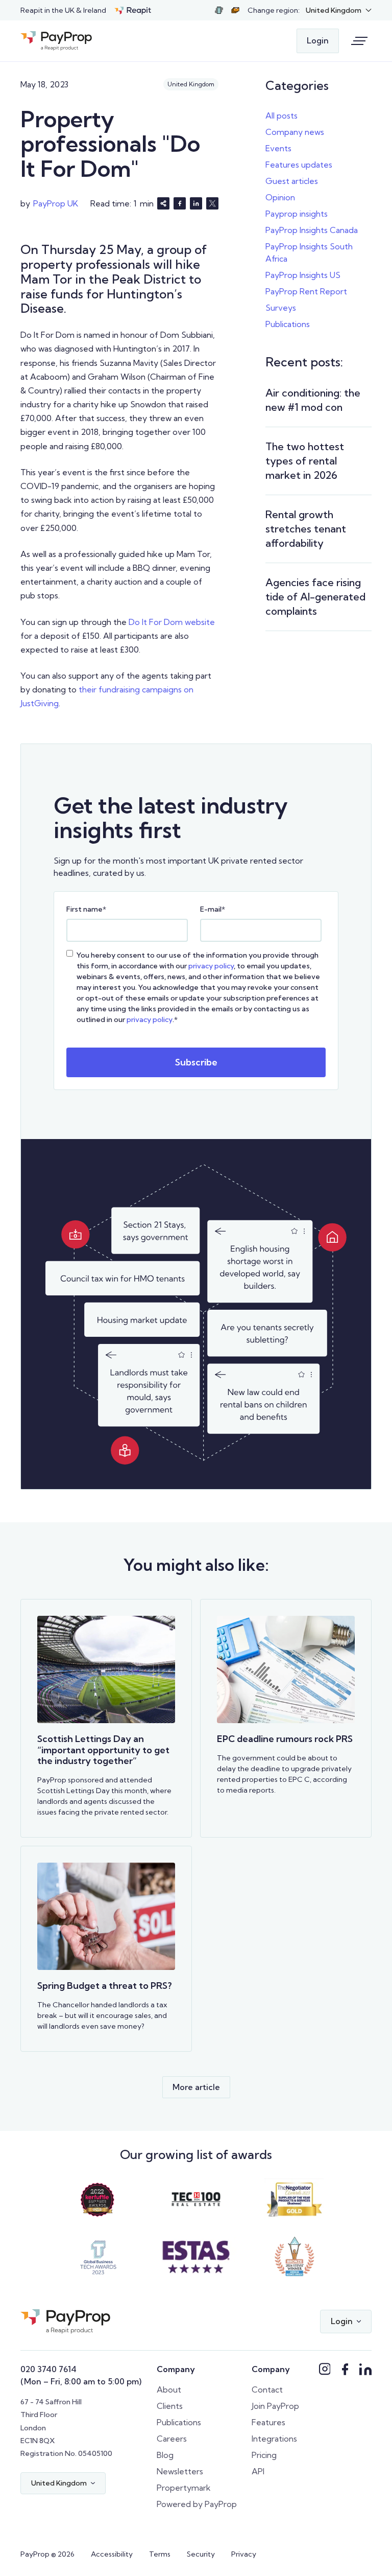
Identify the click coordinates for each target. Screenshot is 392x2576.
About (169, 2389)
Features (268, 2422)
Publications (288, 324)
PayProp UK (56, 203)
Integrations (274, 2439)
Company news (295, 132)
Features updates (299, 165)
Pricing (264, 2455)
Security (201, 2554)
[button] (339, 10)
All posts (281, 115)
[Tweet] (212, 203)
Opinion (280, 197)
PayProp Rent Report (306, 291)
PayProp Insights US (303, 275)
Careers (172, 2439)
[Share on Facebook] (180, 203)
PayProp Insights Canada (312, 230)
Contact (267, 2389)
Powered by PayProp (197, 2504)
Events (278, 148)
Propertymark (184, 2488)
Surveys (281, 308)
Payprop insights (297, 214)
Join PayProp (275, 2406)
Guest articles (292, 181)
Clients (170, 2406)
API (258, 2471)
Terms (160, 2554)
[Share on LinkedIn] (196, 203)
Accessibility (112, 2554)
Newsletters (180, 2471)
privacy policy (211, 966)
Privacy (244, 2554)
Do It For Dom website (171, 622)
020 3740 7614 (48, 2369)
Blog (165, 2455)
